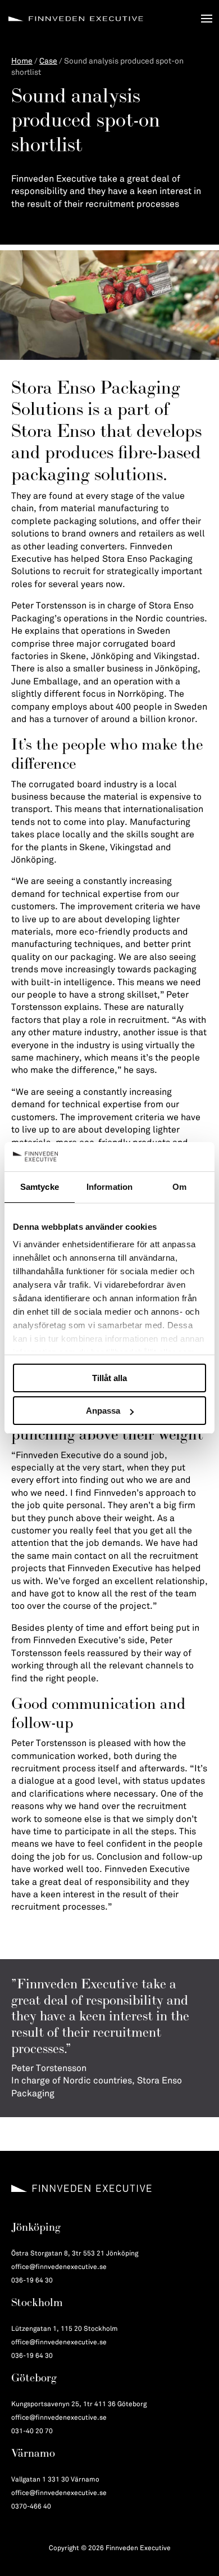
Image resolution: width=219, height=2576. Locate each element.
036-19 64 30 (32, 2280)
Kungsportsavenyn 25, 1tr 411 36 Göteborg (79, 2404)
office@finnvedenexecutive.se (59, 2267)
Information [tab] (109, 1187)
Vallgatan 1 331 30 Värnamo (55, 2480)
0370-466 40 (31, 2507)
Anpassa (103, 1411)
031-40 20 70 (32, 2431)
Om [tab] (179, 1187)
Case (48, 61)
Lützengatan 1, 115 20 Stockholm (65, 2329)
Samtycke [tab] (40, 1187)
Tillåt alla (109, 1378)
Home (22, 61)
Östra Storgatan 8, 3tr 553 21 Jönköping (75, 2254)
